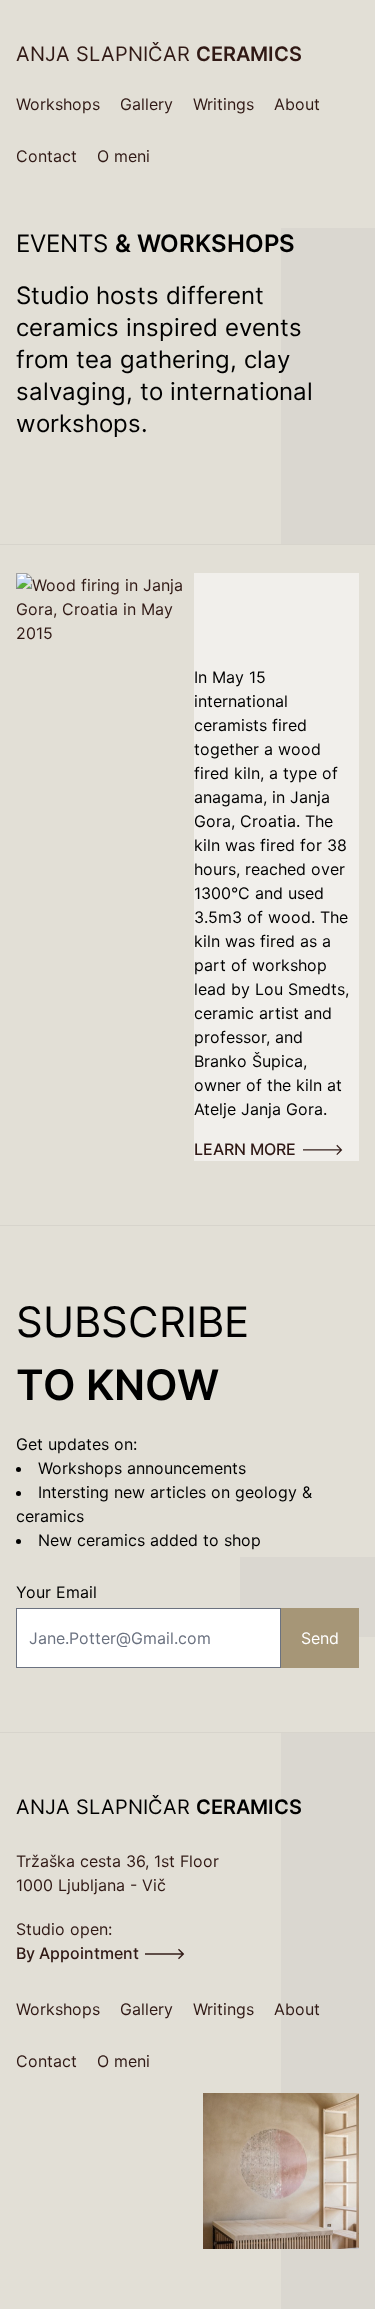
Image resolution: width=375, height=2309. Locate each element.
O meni (123, 156)
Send (320, 1638)
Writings (223, 104)
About (297, 104)
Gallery (146, 104)
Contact (46, 156)
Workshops (58, 104)
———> (269, 1149)
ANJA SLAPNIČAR (159, 54)
